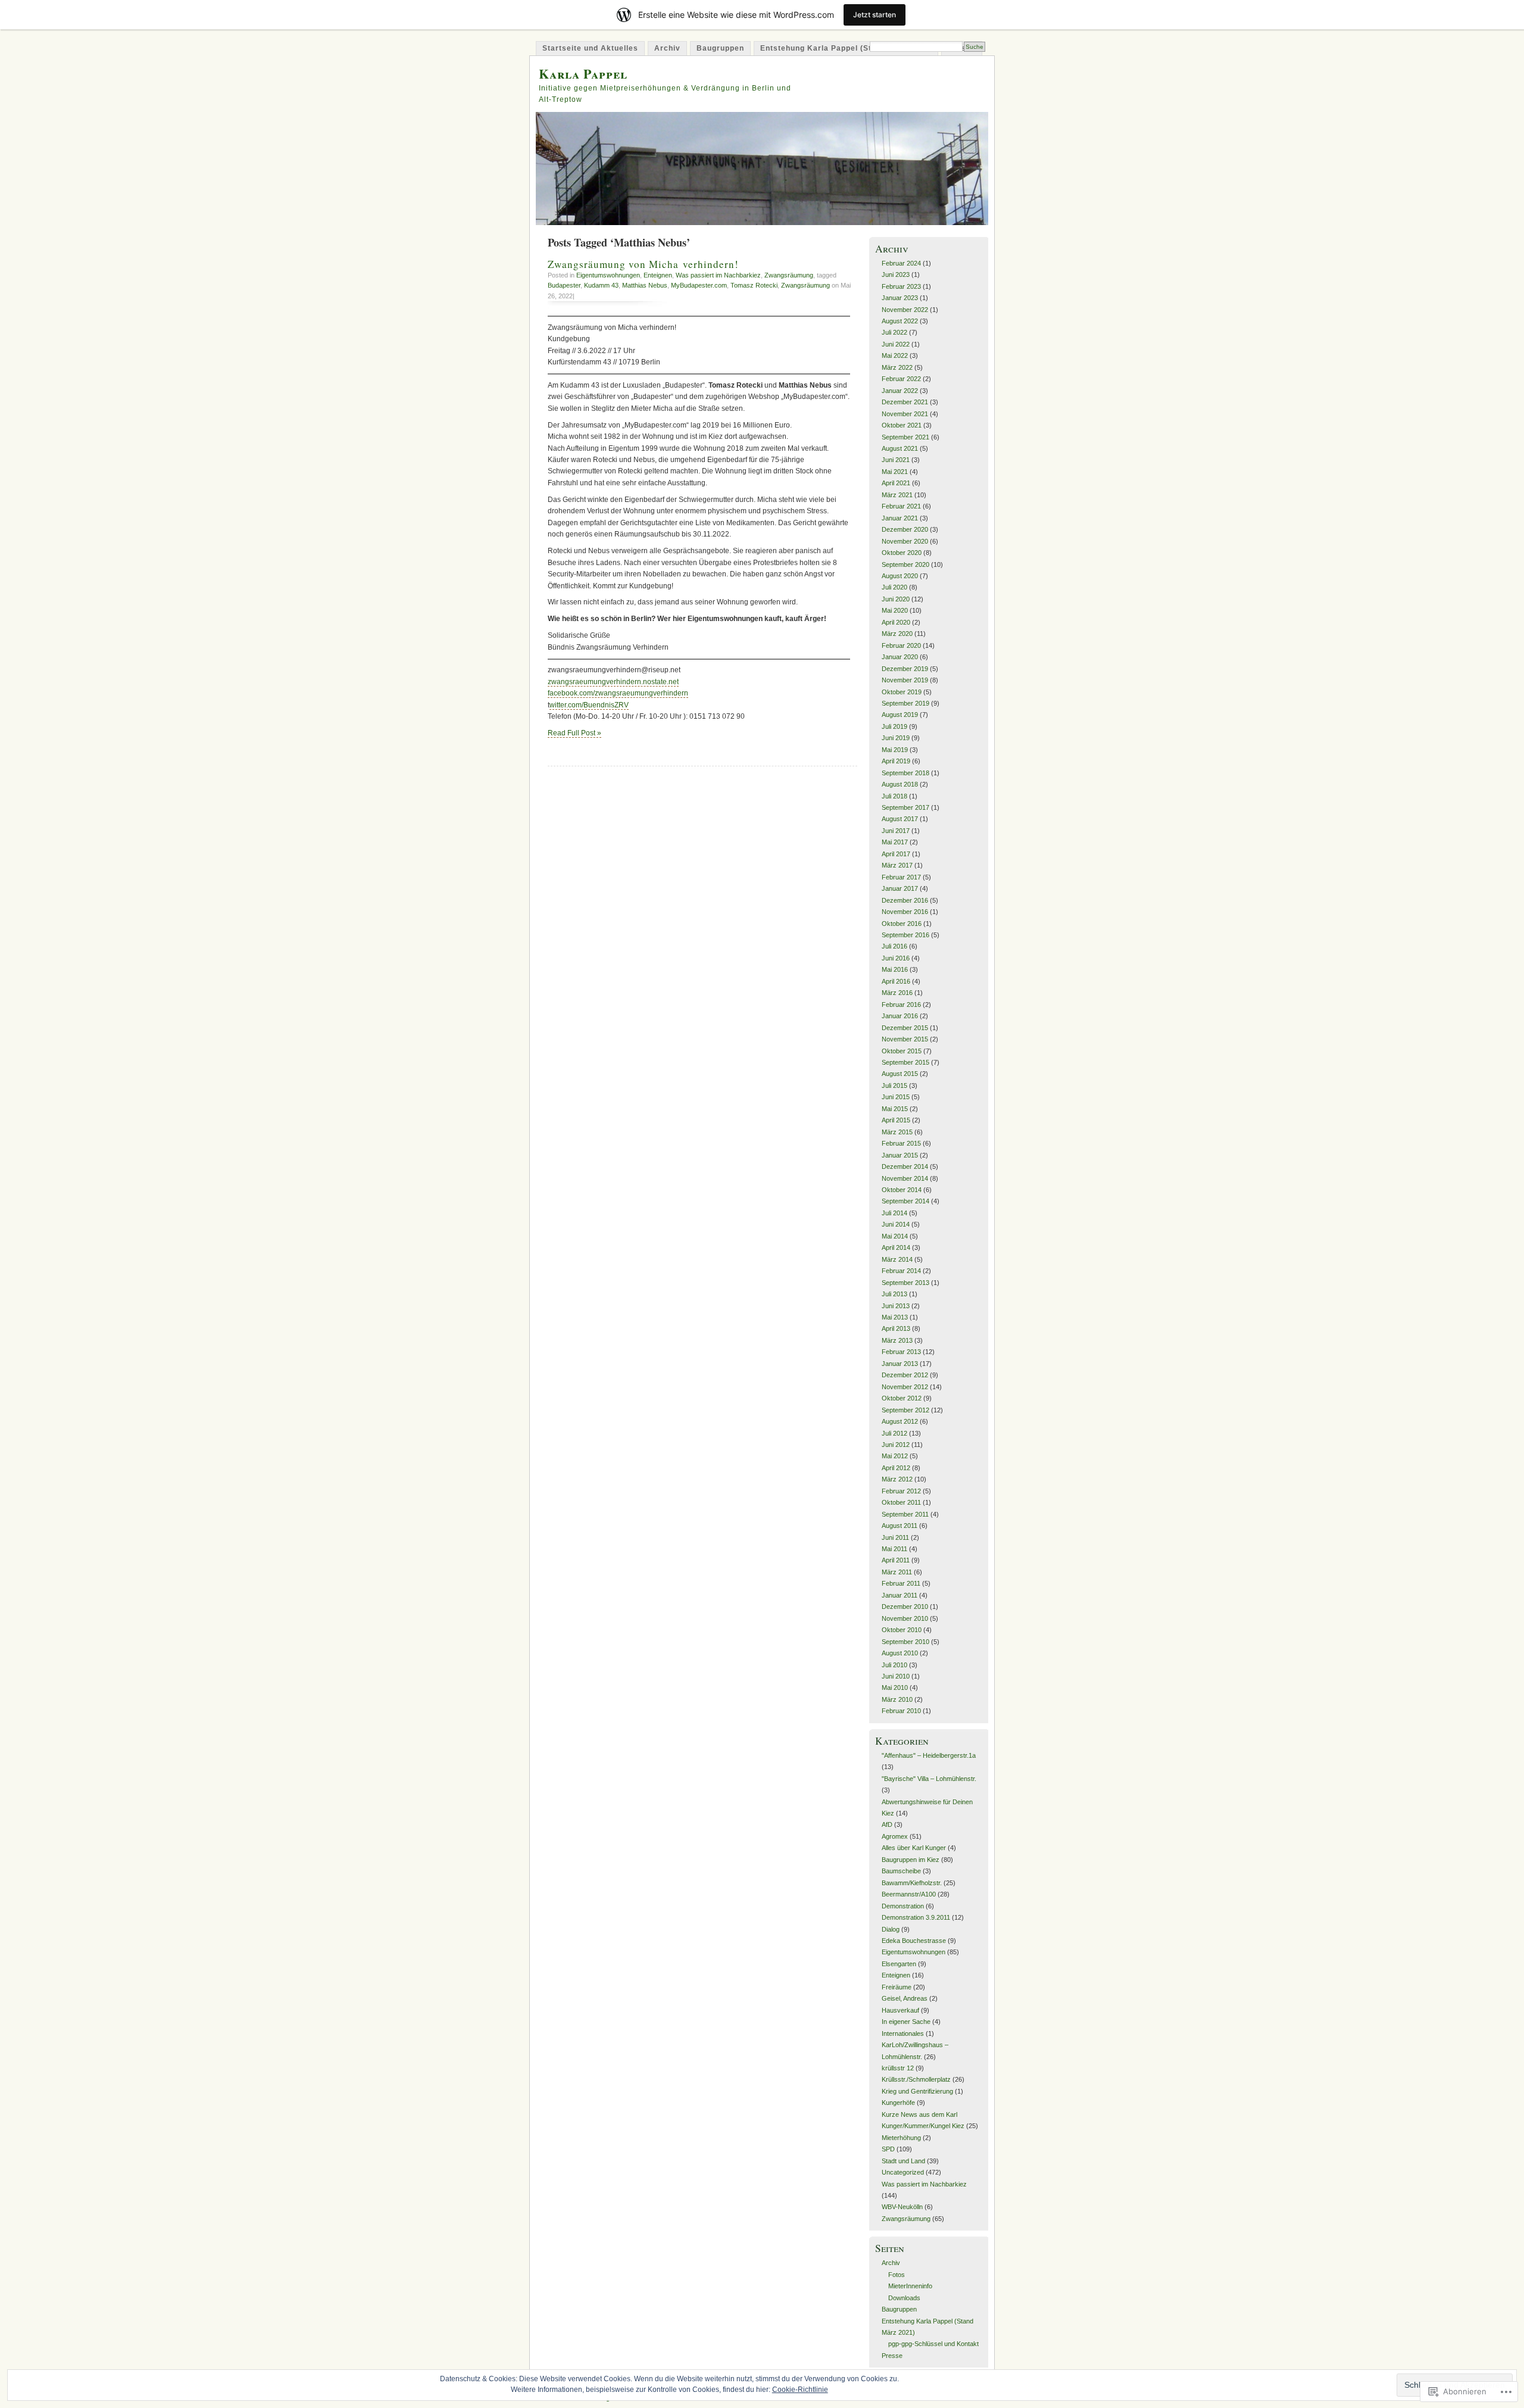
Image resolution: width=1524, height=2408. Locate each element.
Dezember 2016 (905, 900)
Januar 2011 (900, 1595)
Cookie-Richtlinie (800, 2390)
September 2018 (905, 773)
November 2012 (905, 1387)
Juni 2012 (896, 1445)
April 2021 (896, 483)
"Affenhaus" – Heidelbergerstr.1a (929, 1755)
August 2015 (900, 1074)
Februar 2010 (901, 1711)
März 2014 (897, 1259)
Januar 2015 (900, 1155)
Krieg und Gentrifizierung (917, 2091)
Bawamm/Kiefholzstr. (912, 1883)
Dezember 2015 (905, 1028)
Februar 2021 (901, 506)
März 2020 (897, 634)
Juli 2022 (894, 332)
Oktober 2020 (902, 553)
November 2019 (905, 680)
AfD (887, 1824)
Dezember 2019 (905, 669)
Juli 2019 (894, 726)
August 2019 (900, 715)
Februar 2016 (901, 1005)
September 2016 (905, 935)
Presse (892, 2356)
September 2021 (905, 437)
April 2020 (896, 622)
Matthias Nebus (645, 285)
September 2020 (905, 564)
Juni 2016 (896, 958)
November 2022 (905, 310)
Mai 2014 (895, 1236)
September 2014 (905, 1201)
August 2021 (900, 448)
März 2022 (897, 367)
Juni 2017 (896, 831)
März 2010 (897, 1699)
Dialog (891, 1929)
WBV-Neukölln (902, 2207)
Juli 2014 (894, 1213)
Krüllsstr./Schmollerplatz (916, 2079)
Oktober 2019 (902, 692)
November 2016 (905, 912)
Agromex (895, 1836)
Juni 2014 (896, 1224)
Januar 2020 (900, 657)
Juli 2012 (894, 1433)
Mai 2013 (895, 1317)
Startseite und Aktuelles (590, 48)
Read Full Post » (574, 733)
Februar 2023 (901, 286)
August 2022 (900, 321)
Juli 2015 (894, 1086)
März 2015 (897, 1132)
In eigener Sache (906, 2022)
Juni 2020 (896, 599)
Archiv (667, 48)
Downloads (904, 2298)
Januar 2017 (900, 888)
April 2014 (896, 1247)
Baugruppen (720, 48)
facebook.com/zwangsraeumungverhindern (618, 693)
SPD (888, 2149)
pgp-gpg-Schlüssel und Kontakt (933, 2344)
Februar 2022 (901, 379)
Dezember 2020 (905, 529)
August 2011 (900, 1526)
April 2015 (896, 1120)
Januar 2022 (900, 391)
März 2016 (897, 993)
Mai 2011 (894, 1549)
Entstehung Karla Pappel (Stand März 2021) (846, 48)
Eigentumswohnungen (608, 275)
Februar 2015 (901, 1143)
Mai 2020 (895, 610)
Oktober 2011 (901, 1502)
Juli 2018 (894, 796)
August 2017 (900, 819)
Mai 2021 (895, 472)
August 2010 (900, 1653)
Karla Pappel (583, 74)
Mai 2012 (895, 1456)
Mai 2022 (895, 355)
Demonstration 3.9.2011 (916, 1917)
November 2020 (905, 541)
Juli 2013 (894, 1294)
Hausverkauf (900, 2010)
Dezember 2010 (905, 1607)
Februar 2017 (901, 877)
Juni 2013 (896, 1306)
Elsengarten (899, 1964)
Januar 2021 (900, 518)
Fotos (897, 2275)
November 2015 (905, 1039)
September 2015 (905, 1062)
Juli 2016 (894, 946)
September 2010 (905, 1642)
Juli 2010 (894, 1665)
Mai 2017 (895, 842)
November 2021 (905, 414)
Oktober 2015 (902, 1051)
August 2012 (900, 1421)
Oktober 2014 (902, 1190)
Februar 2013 (901, 1352)
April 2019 (896, 761)
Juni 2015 (896, 1097)
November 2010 (905, 1618)
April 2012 (896, 1468)
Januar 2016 (900, 1016)
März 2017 (897, 865)
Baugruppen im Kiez (911, 1860)
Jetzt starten (875, 15)
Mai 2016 (895, 969)
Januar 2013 (900, 1364)
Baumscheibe (901, 1871)
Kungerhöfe (898, 2103)
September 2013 (905, 1283)
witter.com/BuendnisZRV (589, 705)
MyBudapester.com (699, 285)
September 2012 (905, 1410)
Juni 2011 (895, 1537)
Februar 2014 (901, 1271)
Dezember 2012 (905, 1375)
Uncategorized (903, 2172)
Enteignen (658, 275)
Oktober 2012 (902, 1398)
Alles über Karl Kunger (914, 1848)
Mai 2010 (895, 1688)
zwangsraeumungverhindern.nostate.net (613, 682)
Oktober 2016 (902, 924)
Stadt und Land (903, 2161)
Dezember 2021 (905, 402)
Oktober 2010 (902, 1630)
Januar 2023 (900, 298)
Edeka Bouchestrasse (914, 1941)
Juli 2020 (894, 587)
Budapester (564, 285)
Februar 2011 (901, 1583)
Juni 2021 (896, 460)
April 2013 (896, 1328)
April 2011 (896, 1560)
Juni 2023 (896, 275)
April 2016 (896, 981)
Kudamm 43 (601, 285)
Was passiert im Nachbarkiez (718, 275)
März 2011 (897, 1572)
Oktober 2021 (902, 425)
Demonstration (903, 1906)
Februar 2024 (901, 263)
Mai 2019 (895, 750)
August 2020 (900, 576)
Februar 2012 (901, 1491)
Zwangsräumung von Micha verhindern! (643, 264)
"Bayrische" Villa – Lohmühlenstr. (929, 1779)
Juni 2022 (896, 344)
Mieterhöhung (901, 2138)
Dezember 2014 (905, 1166)
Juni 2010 (896, 1676)
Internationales (903, 2033)
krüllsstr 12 (898, 2068)
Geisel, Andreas (905, 1998)
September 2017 (905, 807)
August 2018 (900, 784)
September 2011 (905, 1514)
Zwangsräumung (789, 275)
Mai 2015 (895, 1109)
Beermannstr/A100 (909, 1894)
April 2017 (896, 854)
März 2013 (897, 1340)
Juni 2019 (896, 738)
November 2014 (905, 1178)
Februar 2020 (901, 645)
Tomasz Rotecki (754, 285)
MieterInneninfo (910, 2286)
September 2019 (905, 703)
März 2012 (897, 1479)
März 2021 (897, 495)
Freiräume (897, 1987)
